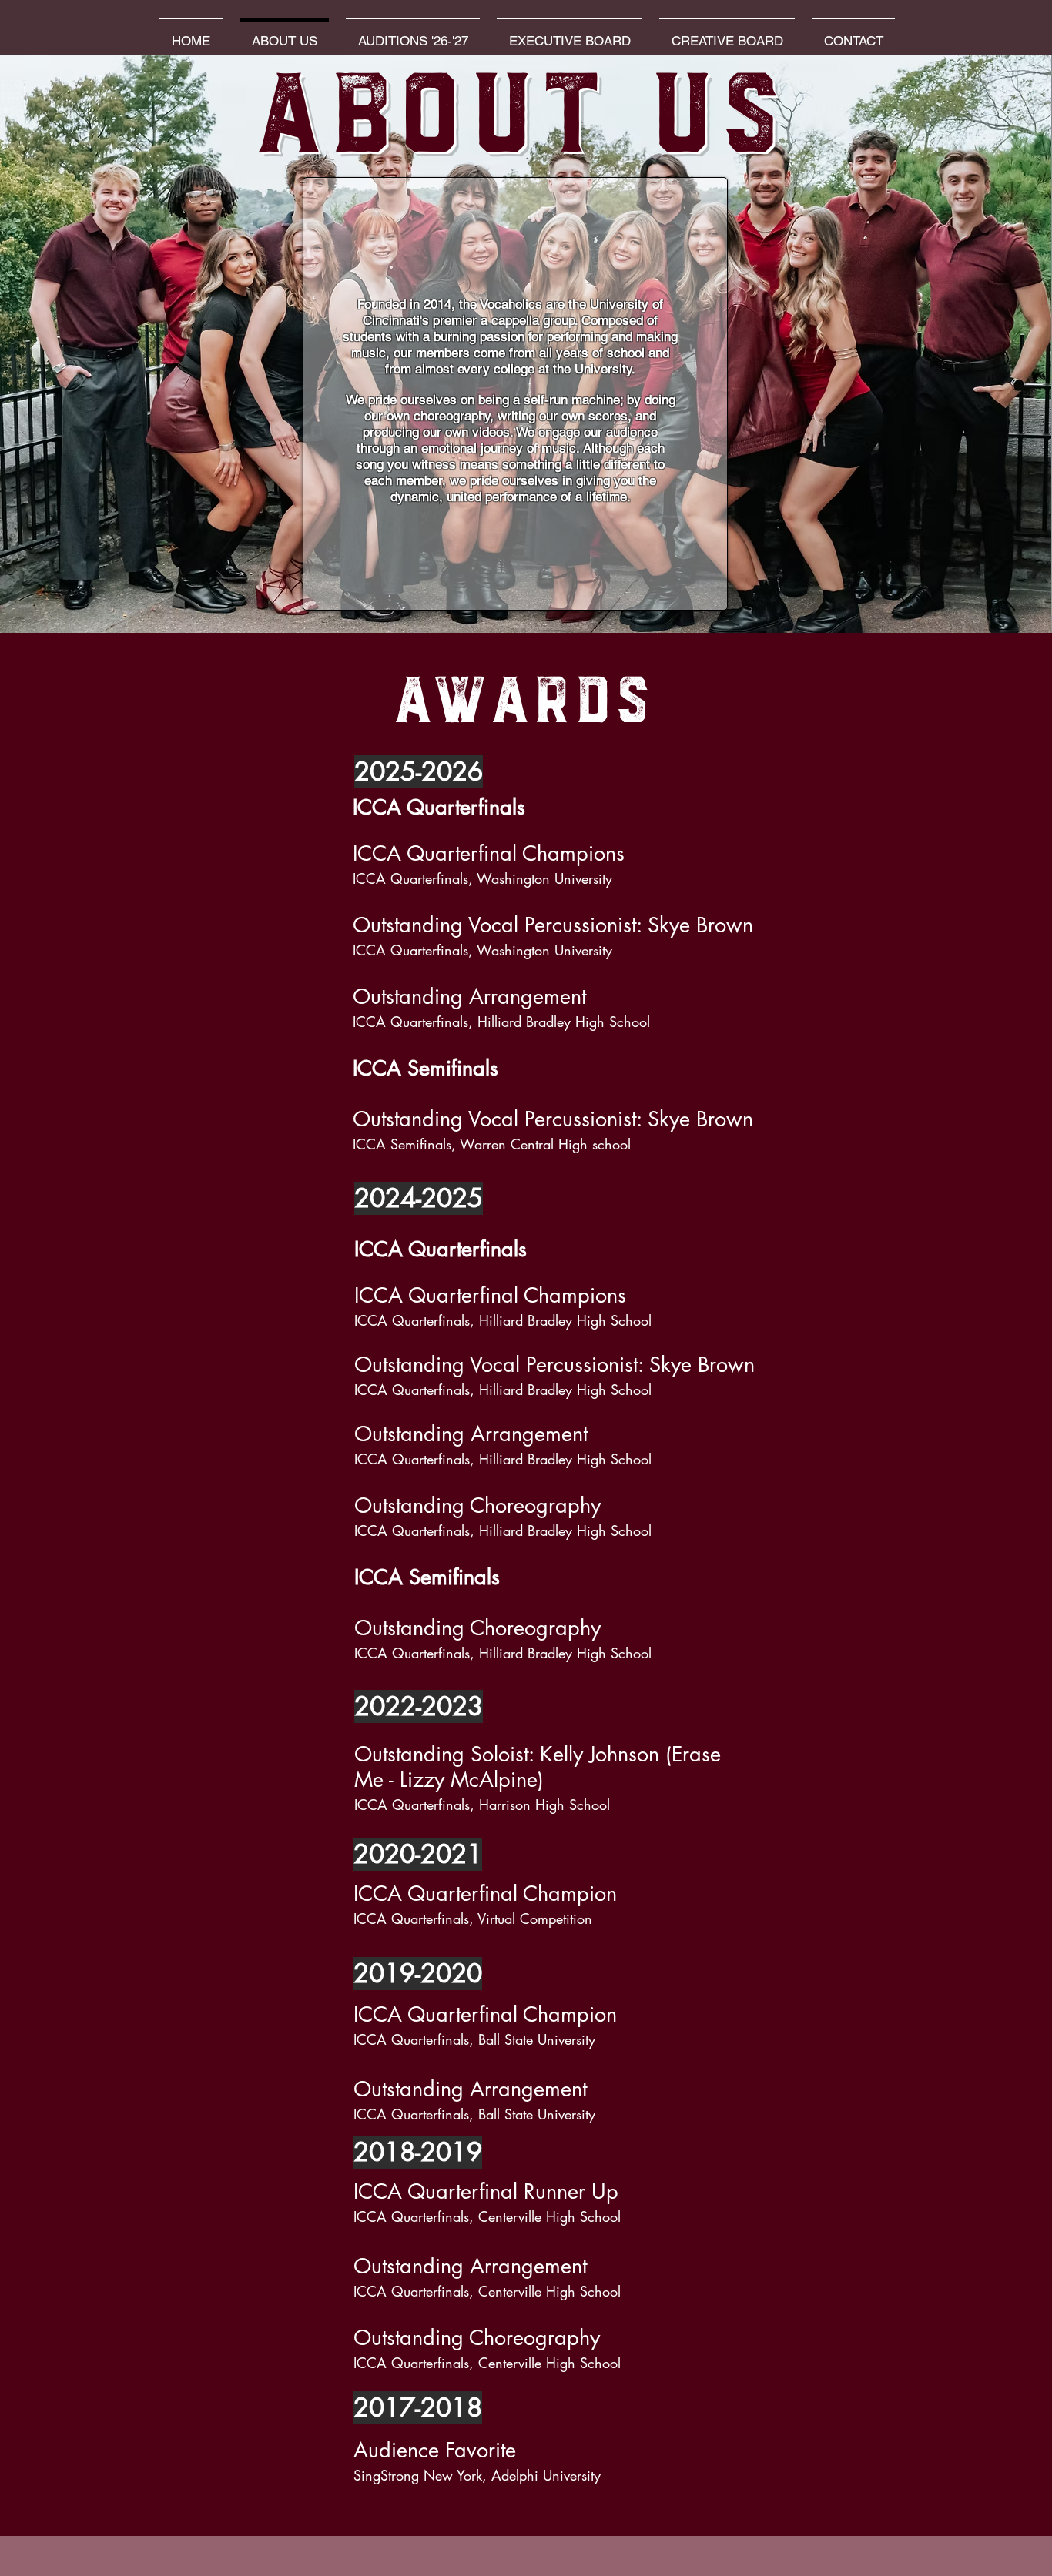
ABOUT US (526, 124)
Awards (526, 706)
